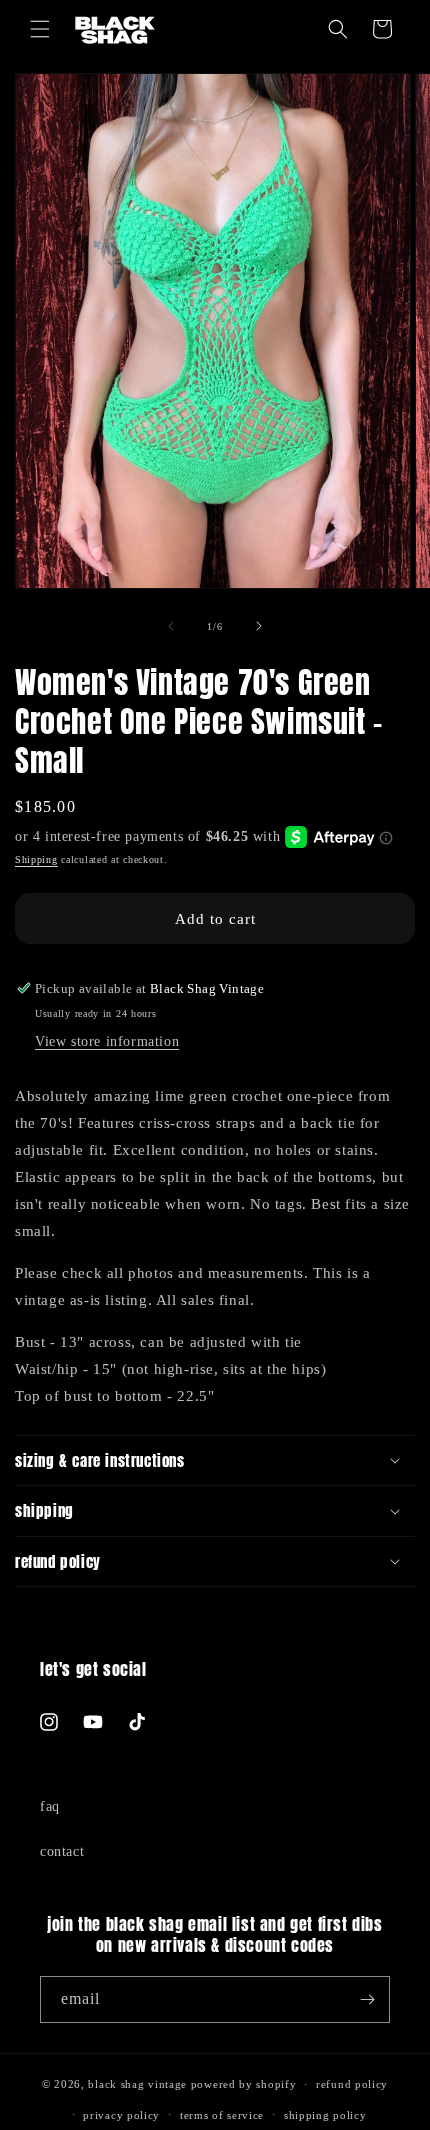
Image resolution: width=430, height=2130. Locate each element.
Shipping (36, 859)
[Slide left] (171, 626)
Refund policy (352, 2084)
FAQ (50, 1806)
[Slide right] (259, 626)
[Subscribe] (367, 1999)
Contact (62, 1851)
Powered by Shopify (244, 2084)
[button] (40, 29)
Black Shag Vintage (137, 2084)
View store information (107, 1041)
